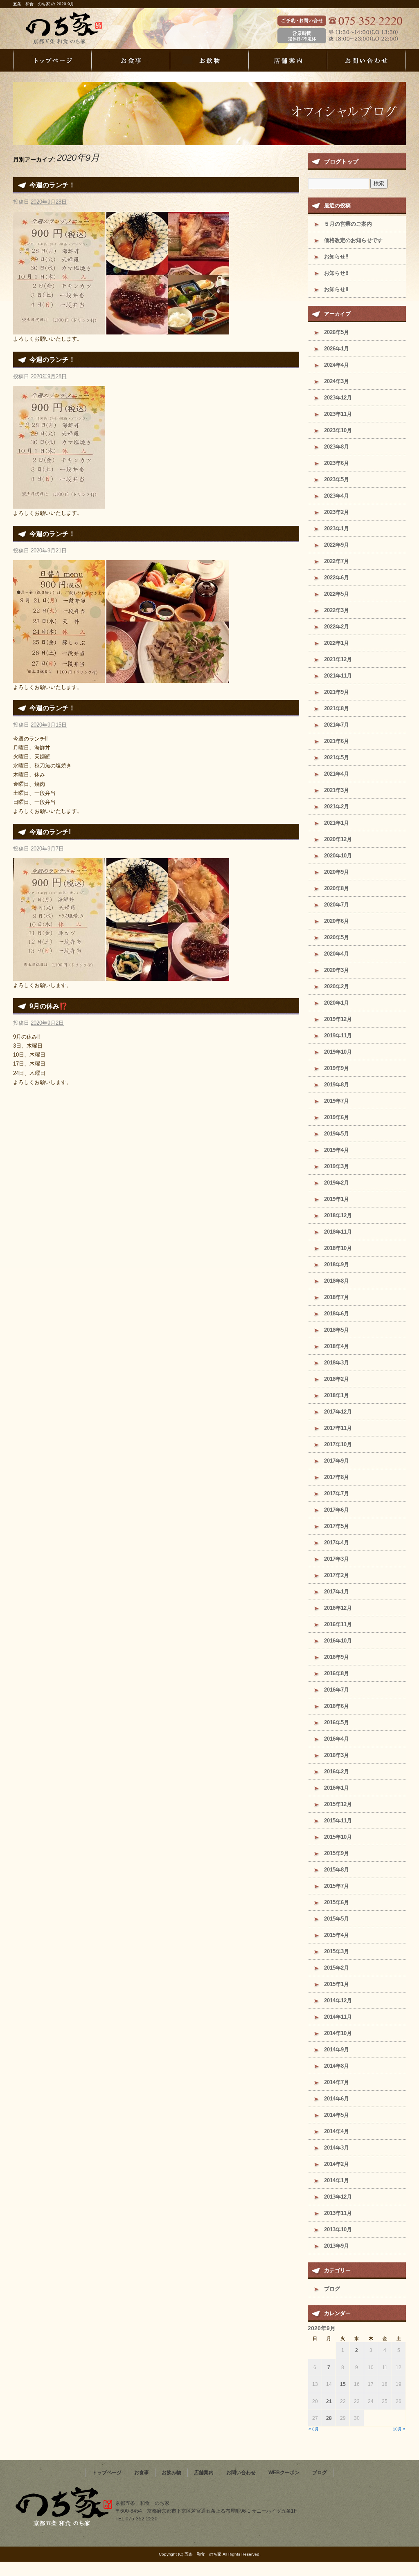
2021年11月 (338, 676)
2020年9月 (337, 872)
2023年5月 (337, 479)
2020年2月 (337, 986)
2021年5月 (337, 757)
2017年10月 (338, 1444)
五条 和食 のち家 (79, 29)
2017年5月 (337, 1526)
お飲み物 (209, 60)
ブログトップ (341, 162)
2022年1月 (337, 643)
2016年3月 (337, 1755)
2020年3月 (337, 970)
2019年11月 (338, 1036)
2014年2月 (337, 2164)
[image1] (168, 976)
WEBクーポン (284, 2473)
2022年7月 (337, 561)
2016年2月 (337, 1772)
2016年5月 (337, 1722)
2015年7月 (337, 1886)
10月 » (399, 2429)
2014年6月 (337, 2099)
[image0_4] (59, 329)
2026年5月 (337, 332)
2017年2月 (337, 1575)
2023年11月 (338, 414)
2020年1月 (337, 1003)
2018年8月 (337, 1281)
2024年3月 (337, 381)
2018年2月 (337, 1379)
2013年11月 (338, 2213)
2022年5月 (337, 594)
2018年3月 (337, 1363)
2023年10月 (338, 430)
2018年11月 (338, 1232)
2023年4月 (337, 496)
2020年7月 (337, 905)
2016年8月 (337, 1673)
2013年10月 (338, 2229)
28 (329, 2418)
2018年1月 (337, 1395)
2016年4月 (337, 1739)
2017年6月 (337, 1510)
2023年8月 (337, 447)
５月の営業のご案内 (348, 224)
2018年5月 (337, 1330)
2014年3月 (337, 2148)
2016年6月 (337, 1706)
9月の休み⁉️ (48, 1006)
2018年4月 (337, 1346)
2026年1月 (337, 349)
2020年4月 (337, 954)
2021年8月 (337, 708)
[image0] (59, 976)
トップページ (52, 60)
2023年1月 (337, 528)
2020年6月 (337, 921)
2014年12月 (338, 2000)
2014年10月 (338, 2033)
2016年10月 (338, 1641)
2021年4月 (337, 774)
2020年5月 (337, 937)
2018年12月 (338, 1215)
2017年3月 (337, 1559)
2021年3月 (337, 790)
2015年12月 (338, 1804)
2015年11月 (338, 1821)
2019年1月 (337, 1199)
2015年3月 (337, 1951)
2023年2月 (337, 512)
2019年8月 (337, 1085)
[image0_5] (168, 329)
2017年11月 (338, 1428)
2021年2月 (337, 807)
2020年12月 (338, 839)
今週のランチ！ (52, 185)
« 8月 (314, 2429)
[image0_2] (59, 678)
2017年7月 (337, 1493)
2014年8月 (337, 2066)
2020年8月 (337, 888)
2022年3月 (337, 610)
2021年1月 (337, 823)
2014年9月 (337, 2050)
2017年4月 (337, 1543)
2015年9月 (337, 1853)
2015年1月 (337, 1984)
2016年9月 (337, 1657)
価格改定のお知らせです (353, 240)
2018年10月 (338, 1248)
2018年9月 (337, 1264)
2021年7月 (337, 725)
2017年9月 (337, 1461)
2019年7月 (337, 1101)
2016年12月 (338, 1608)
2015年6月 (337, 1902)
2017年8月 (337, 1477)
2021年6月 (337, 741)
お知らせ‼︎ (336, 257)
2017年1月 (337, 1592)
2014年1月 (337, 2180)
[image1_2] (168, 678)
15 (343, 2384)
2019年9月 (337, 1068)
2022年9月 (337, 545)
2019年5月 (337, 1134)
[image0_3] (59, 504)
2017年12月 (338, 1412)
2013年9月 (337, 2246)
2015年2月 (337, 1968)
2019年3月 (337, 1166)
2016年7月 (337, 1690)
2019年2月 (337, 1183)
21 (329, 2401)
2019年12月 (338, 1019)
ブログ (332, 2289)
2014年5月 (337, 2115)
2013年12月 (338, 2197)
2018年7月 (337, 1297)
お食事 (131, 60)
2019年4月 (337, 1150)
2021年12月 (338, 659)
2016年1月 (337, 1788)
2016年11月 (338, 1624)
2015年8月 (337, 1870)
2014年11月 (338, 2017)
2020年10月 (338, 856)
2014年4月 (337, 2131)
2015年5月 (337, 1919)
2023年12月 (338, 398)
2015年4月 (337, 1935)
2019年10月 (338, 1052)
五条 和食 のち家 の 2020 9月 (44, 4)
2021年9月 (337, 692)
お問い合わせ (367, 60)
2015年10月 (338, 1837)
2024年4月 (337, 365)
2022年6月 (337, 578)
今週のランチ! (50, 832)
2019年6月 (337, 1117)
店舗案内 (288, 60)
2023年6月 (337, 463)
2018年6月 (337, 1314)
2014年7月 (337, 2082)
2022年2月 (337, 627)
